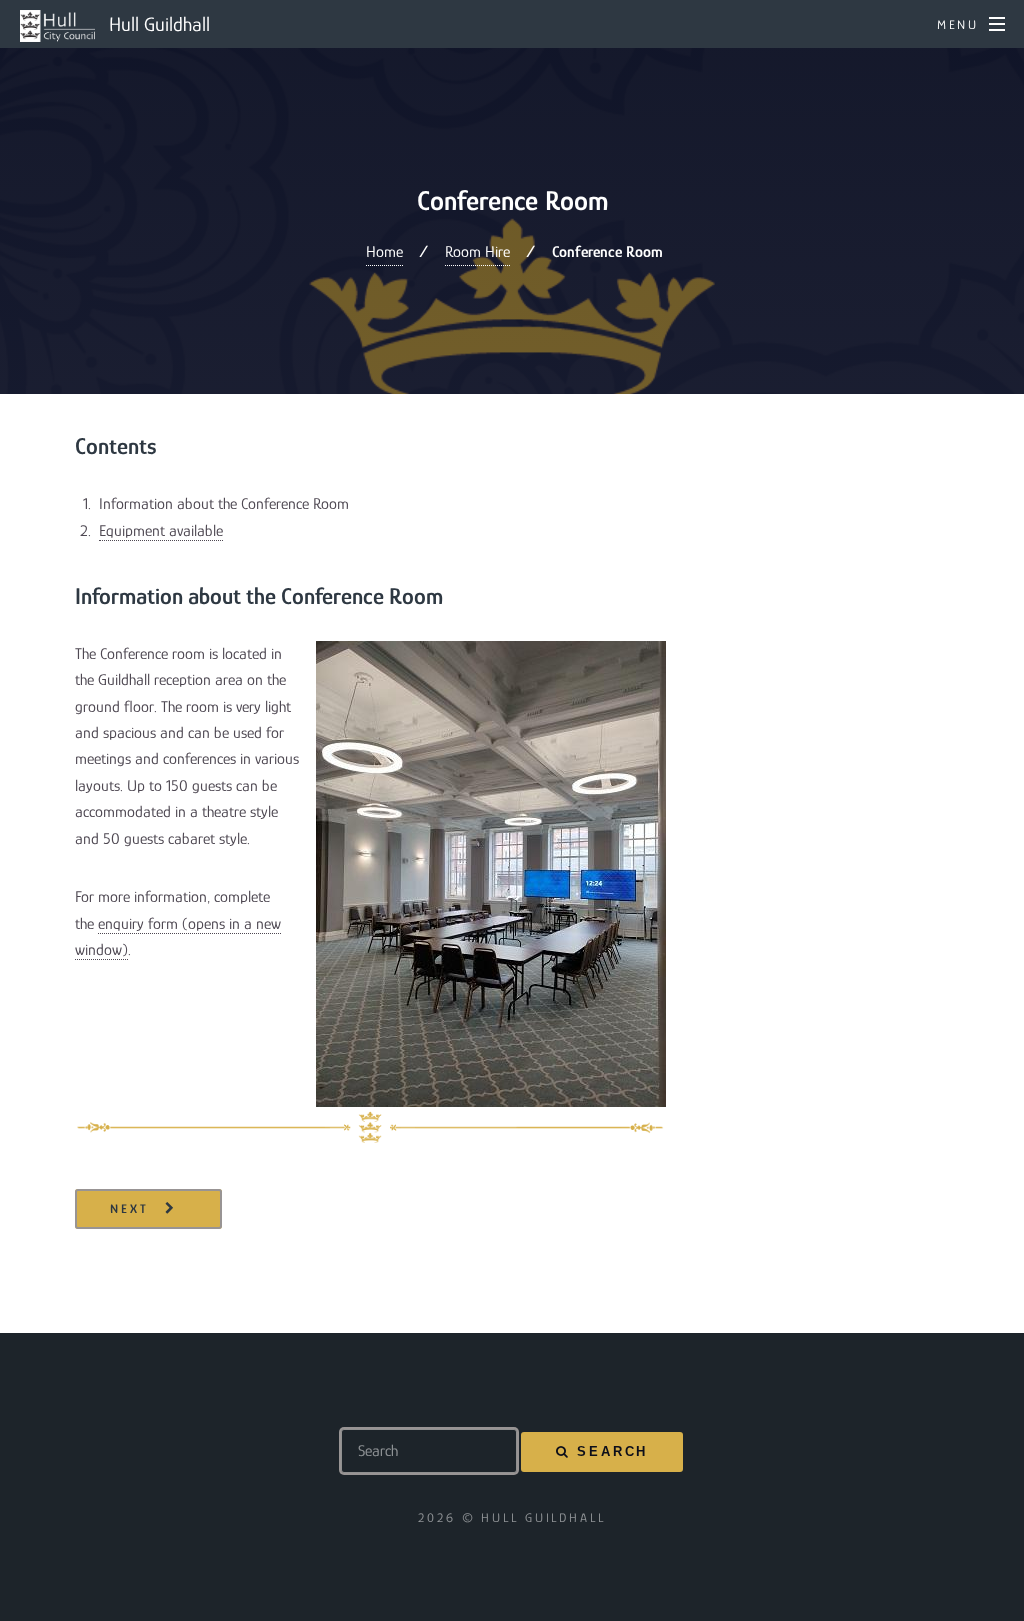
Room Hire (477, 252)
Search (612, 1451)
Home (384, 252)
